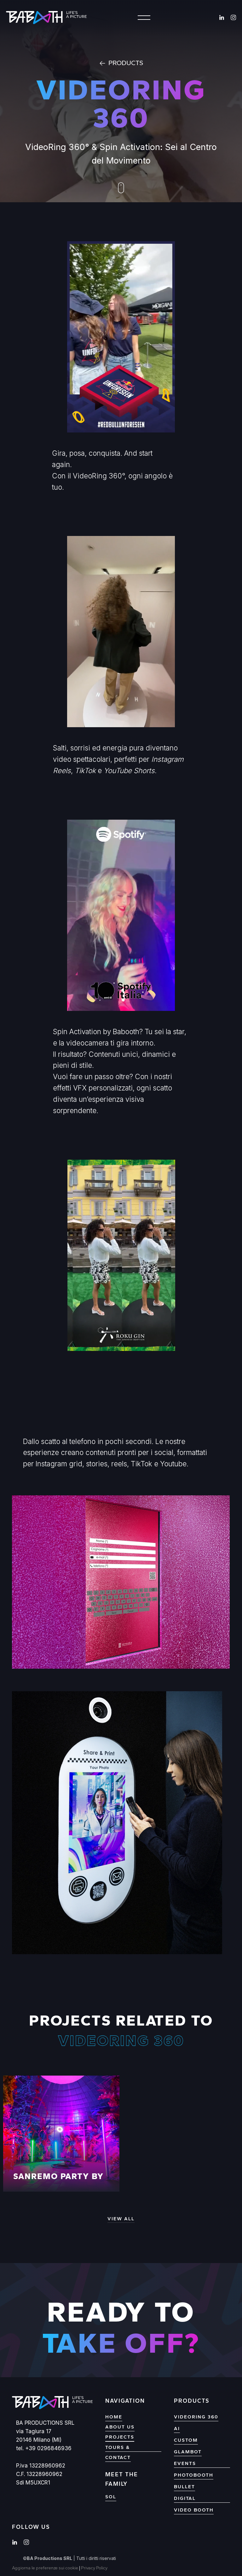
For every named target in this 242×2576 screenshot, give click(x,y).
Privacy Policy (94, 2568)
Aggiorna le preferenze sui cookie (45, 2568)
